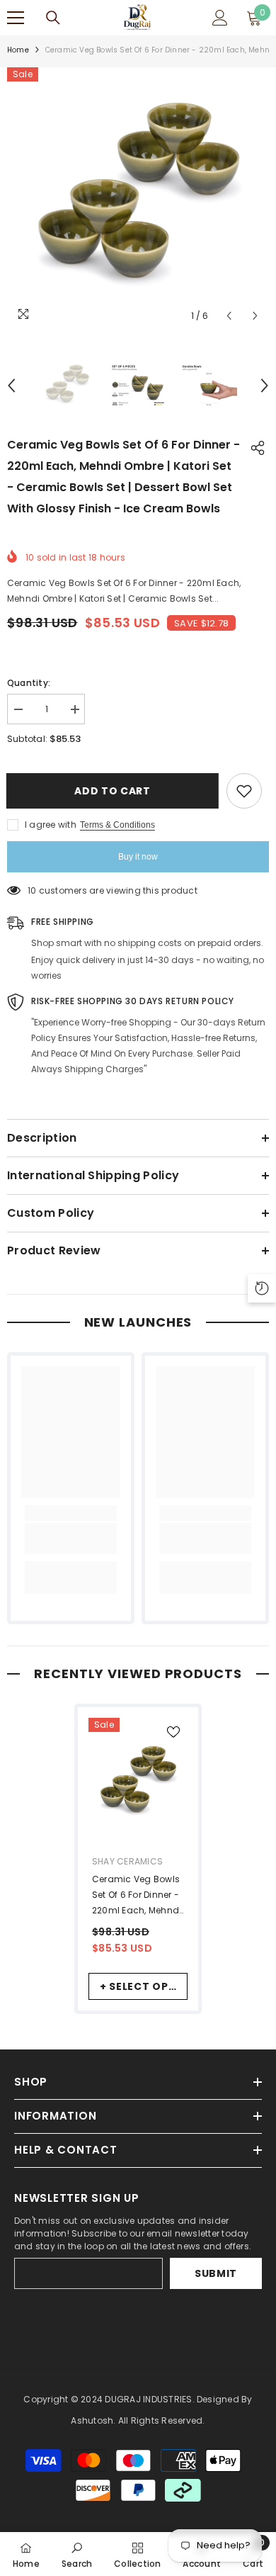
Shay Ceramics (127, 1861)
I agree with (51, 825)
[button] (229, 316)
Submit (216, 2273)
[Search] (53, 18)
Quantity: (29, 683)
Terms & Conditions (117, 825)
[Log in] (220, 18)
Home (18, 50)
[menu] (16, 18)
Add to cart (117, 791)
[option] (138, 198)
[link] (71, 1539)
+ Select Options (144, 1986)
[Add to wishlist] (244, 791)
